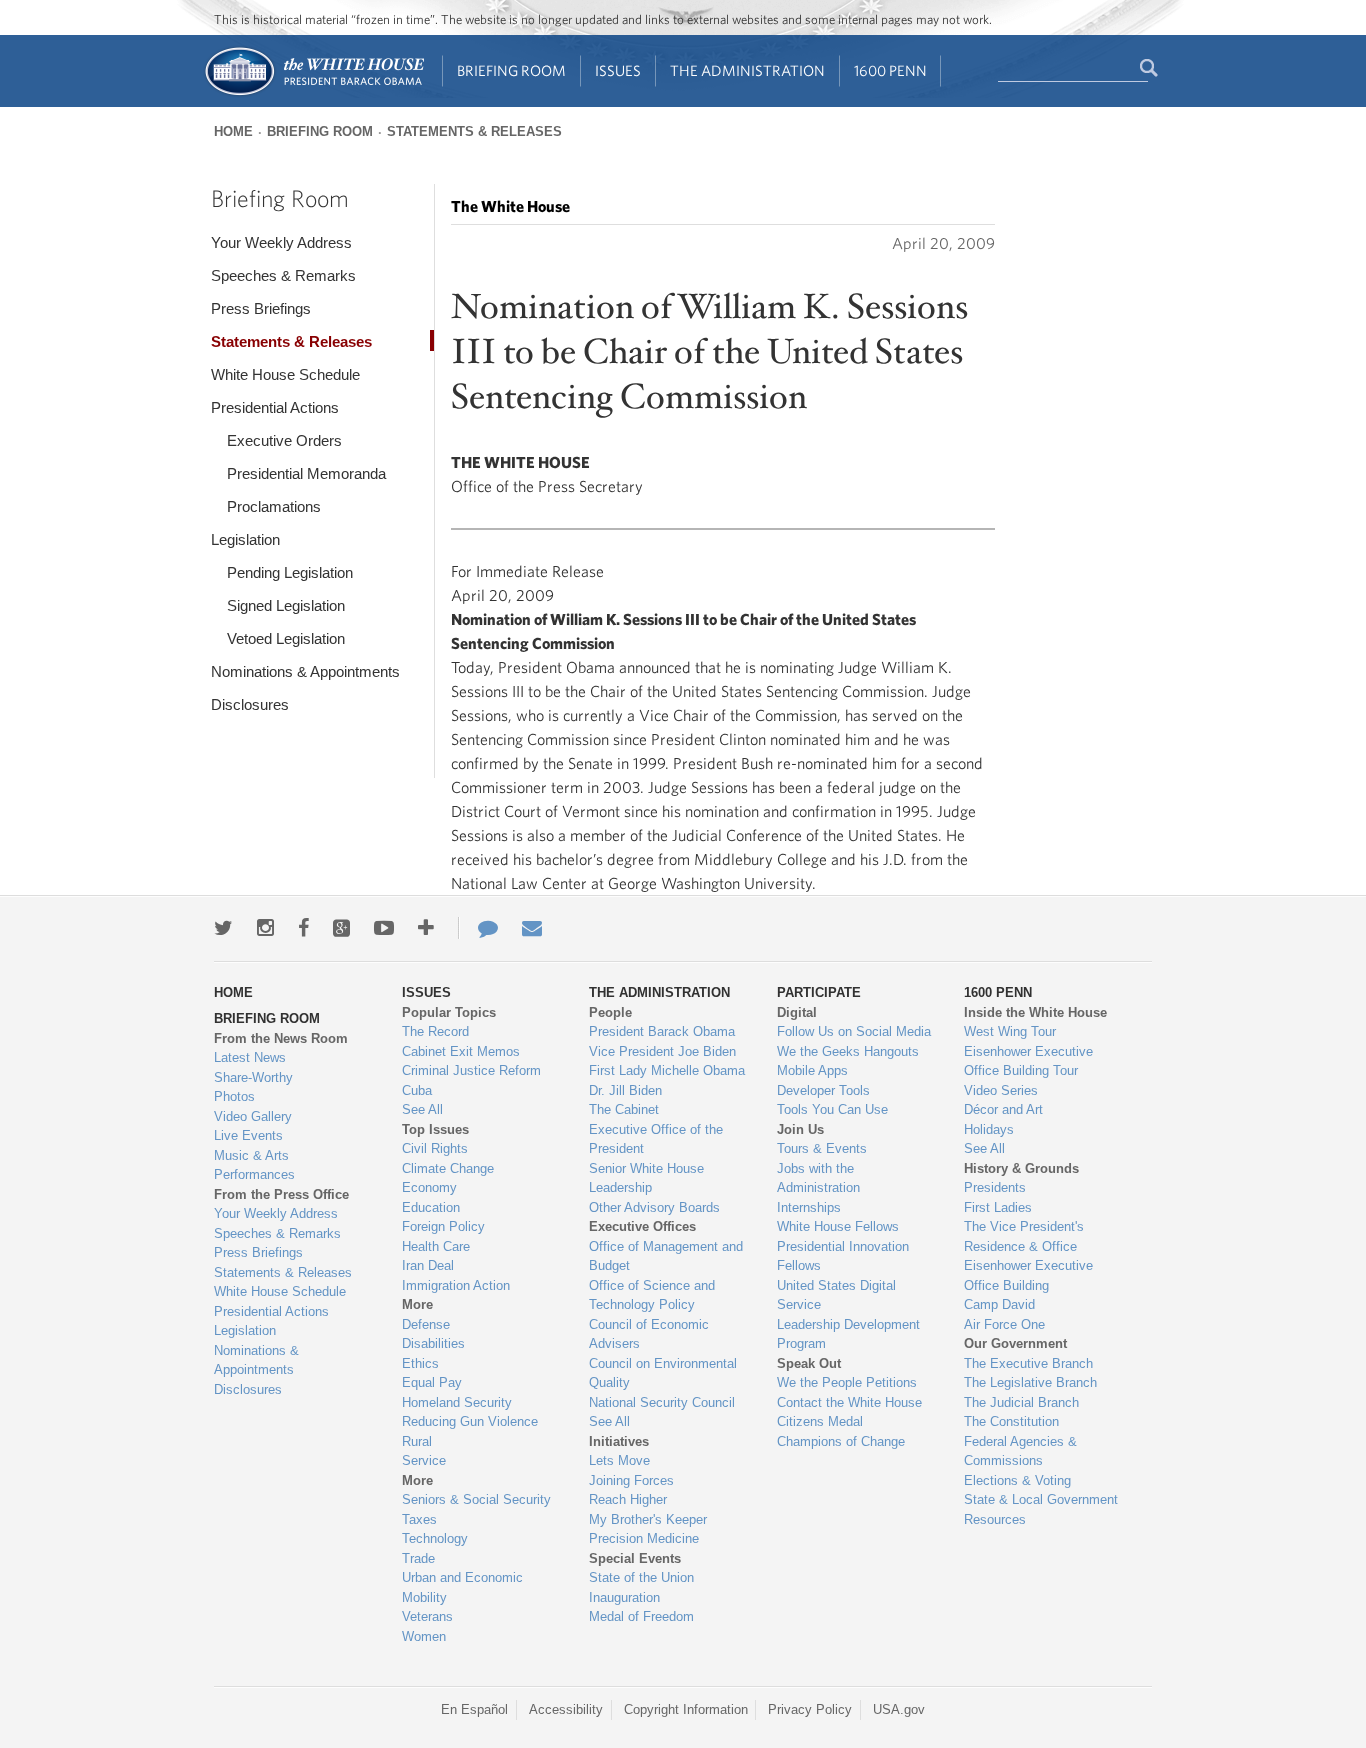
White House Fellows (838, 1226)
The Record (435, 1031)
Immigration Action (456, 1285)
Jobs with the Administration (818, 1178)
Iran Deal (428, 1265)
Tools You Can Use (832, 1109)
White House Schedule (285, 374)
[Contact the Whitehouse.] (478, 928)
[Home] (313, 93)
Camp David (999, 1304)
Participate (819, 992)
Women (424, 1636)
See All (422, 1109)
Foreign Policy (443, 1226)
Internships (809, 1207)
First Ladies (998, 1207)
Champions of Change (841, 1441)
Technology (435, 1538)
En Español (474, 1709)
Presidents (995, 1187)
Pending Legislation (290, 572)
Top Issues (435, 1129)
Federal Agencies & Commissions (1020, 1451)
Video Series (1001, 1090)
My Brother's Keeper (648, 1519)
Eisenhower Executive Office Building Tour (1028, 1061)
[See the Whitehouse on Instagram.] (265, 928)
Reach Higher (628, 1499)
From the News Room (281, 1038)
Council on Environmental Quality (663, 1373)
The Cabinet (624, 1109)
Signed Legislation (286, 605)
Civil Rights (435, 1148)
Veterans (427, 1616)
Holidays (989, 1129)
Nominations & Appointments (305, 671)
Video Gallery (253, 1116)
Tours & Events (822, 1148)
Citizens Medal (820, 1421)
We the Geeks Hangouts (848, 1051)
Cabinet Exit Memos (461, 1051)
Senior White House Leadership (646, 1178)
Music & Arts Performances (254, 1165)
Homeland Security (457, 1402)
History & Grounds (1021, 1168)
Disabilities (433, 1343)
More (417, 1304)
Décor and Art (1003, 1109)
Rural (417, 1441)
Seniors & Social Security (476, 1499)
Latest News (250, 1057)
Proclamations (274, 506)
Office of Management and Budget (666, 1256)
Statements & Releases (474, 131)
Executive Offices (642, 1226)
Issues (618, 70)
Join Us (800, 1129)
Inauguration (624, 1597)
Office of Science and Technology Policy (652, 1295)
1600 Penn (890, 70)
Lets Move (619, 1460)
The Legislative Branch (1030, 1382)
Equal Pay (432, 1382)
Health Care (436, 1246)
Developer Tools (823, 1090)
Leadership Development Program (848, 1334)
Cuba (417, 1090)
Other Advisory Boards (654, 1207)
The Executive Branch (1028, 1363)
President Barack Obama (662, 1031)
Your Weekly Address (281, 242)
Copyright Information (686, 1709)
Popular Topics (449, 1012)
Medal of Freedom (641, 1616)
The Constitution (1011, 1421)
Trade (418, 1558)
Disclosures (250, 704)
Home (233, 131)
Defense (426, 1324)
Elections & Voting (1017, 1480)
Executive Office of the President (656, 1139)
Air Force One (1004, 1324)
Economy (429, 1187)
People (610, 1012)
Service (424, 1460)
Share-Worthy (253, 1077)
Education (431, 1207)
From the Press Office (281, 1194)
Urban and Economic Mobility (462, 1587)
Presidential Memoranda (306, 473)
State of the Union (641, 1577)
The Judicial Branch (1021, 1402)
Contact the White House (849, 1402)
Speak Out (809, 1363)
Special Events (635, 1558)
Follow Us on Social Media (854, 1031)
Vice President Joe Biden (662, 1051)
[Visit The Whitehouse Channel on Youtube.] (384, 928)
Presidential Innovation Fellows (843, 1256)
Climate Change (448, 1168)
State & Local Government (1041, 1499)
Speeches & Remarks (283, 275)
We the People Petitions (847, 1382)
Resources (995, 1519)
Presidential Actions (275, 407)
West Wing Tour (1010, 1031)
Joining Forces (631, 1480)
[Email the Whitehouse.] (532, 928)
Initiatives (619, 1441)
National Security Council (662, 1402)
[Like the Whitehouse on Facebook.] (303, 928)
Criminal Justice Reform (471, 1070)
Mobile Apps (812, 1070)
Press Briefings (261, 308)
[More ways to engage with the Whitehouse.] (426, 928)
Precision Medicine (644, 1538)
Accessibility (566, 1709)
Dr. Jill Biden (625, 1090)
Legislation (245, 539)
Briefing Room (511, 70)
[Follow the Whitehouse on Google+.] (341, 928)
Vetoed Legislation (286, 638)
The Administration (747, 70)
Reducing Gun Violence (470, 1421)
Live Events (248, 1135)
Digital (797, 1012)
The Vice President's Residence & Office (1024, 1236)
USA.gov (899, 1709)
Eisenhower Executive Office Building (1028, 1275)
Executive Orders (284, 440)
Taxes (419, 1519)
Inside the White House (1035, 1012)
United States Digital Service (836, 1295)
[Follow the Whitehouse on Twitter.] (223, 928)
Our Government (1015, 1343)
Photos (234, 1096)
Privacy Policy (810, 1709)
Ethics (420, 1363)
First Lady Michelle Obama (667, 1070)
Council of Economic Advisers (649, 1334)
